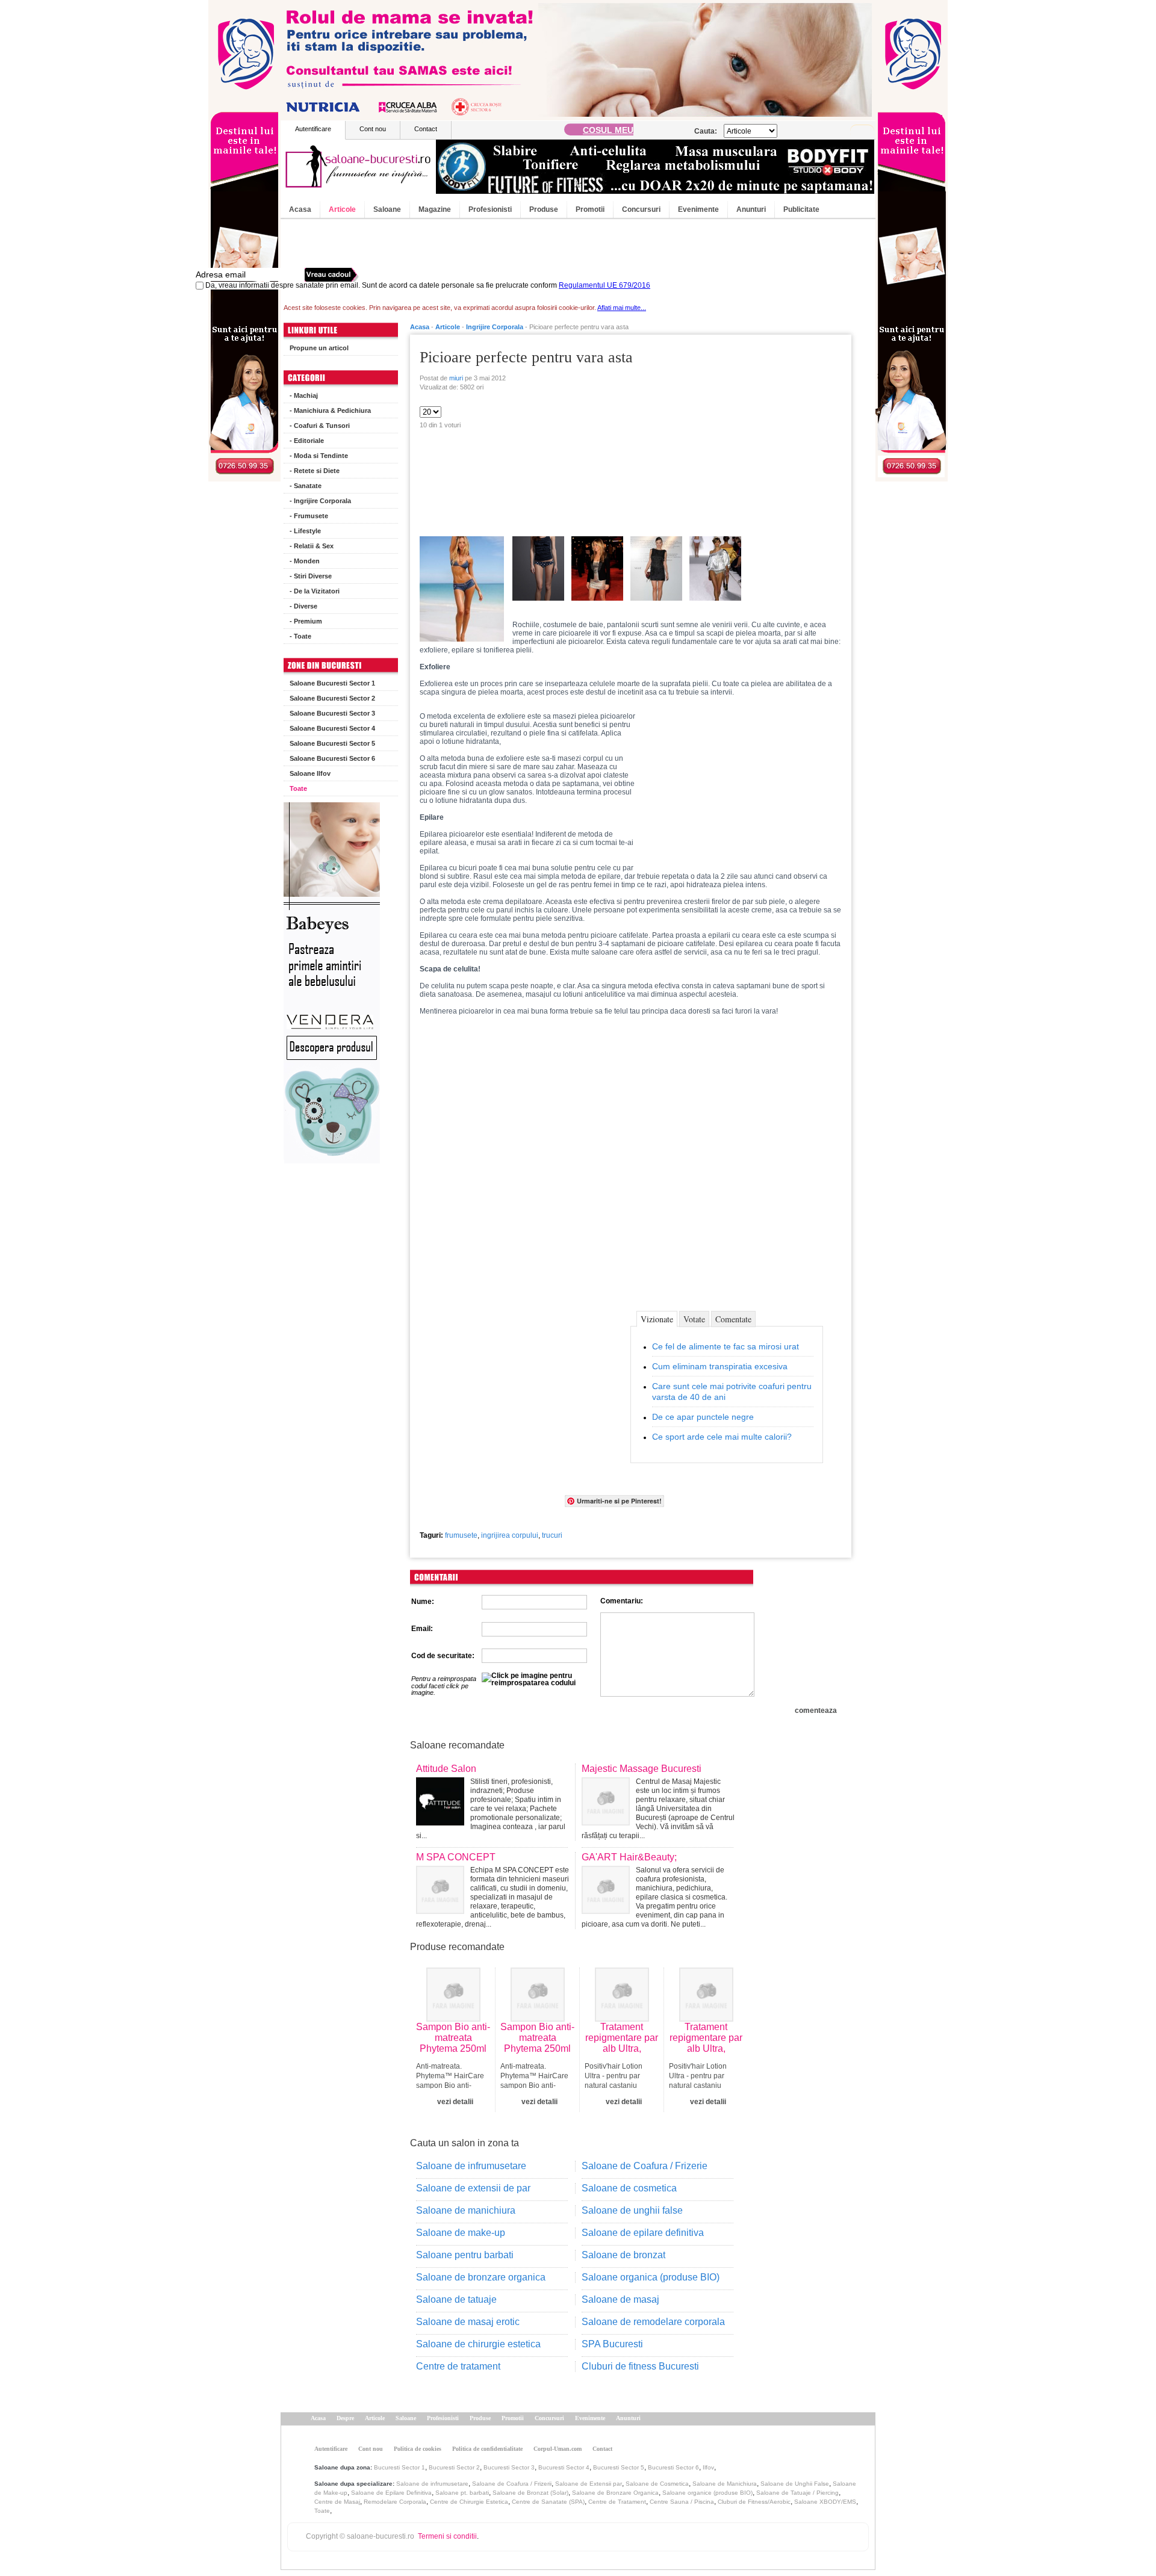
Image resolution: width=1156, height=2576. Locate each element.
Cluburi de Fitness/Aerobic (754, 2502)
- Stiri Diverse (311, 576)
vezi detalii (455, 2102)
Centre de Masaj (337, 2502)
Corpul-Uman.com (558, 2449)
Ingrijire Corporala (495, 327)
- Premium (306, 621)
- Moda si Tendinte (319, 456)
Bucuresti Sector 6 (673, 2467)
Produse (544, 209)
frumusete (461, 1535)
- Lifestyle (305, 531)
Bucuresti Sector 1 (399, 2467)
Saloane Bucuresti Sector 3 (332, 713)
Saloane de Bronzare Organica (615, 2493)
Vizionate (657, 1319)
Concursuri (641, 209)
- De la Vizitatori (315, 591)
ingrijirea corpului (510, 1535)
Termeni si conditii (447, 2536)
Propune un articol (319, 348)
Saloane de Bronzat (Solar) (530, 2493)
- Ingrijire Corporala (320, 501)
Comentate (733, 1319)
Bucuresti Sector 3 (509, 2467)
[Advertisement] (741, 429)
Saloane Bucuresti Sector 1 (332, 683)
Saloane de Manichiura (725, 2484)
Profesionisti (490, 209)
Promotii (590, 209)
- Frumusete (309, 516)
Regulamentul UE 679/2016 (604, 285)
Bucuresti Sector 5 (619, 2467)
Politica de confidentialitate (487, 2449)
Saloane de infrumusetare (432, 2484)
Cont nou (373, 129)
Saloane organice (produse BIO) (707, 2493)
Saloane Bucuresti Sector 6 (332, 758)
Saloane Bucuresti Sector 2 (332, 698)
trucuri (552, 1535)
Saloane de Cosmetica (657, 2484)
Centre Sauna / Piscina (682, 2502)
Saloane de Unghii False (795, 2484)
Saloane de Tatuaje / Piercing (797, 2493)
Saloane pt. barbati (462, 2493)
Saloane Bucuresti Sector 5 (332, 743)
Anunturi (751, 209)
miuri (456, 378)
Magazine (435, 209)
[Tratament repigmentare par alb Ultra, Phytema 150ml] (622, 2019)
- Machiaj (304, 395)
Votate (694, 1319)
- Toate (300, 636)
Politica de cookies (418, 2449)
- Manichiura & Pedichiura (330, 410)
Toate (298, 788)
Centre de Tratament (617, 2502)
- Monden (305, 561)
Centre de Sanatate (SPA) (548, 2502)
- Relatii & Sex (312, 546)
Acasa (300, 209)
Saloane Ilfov (310, 773)
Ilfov (708, 2467)
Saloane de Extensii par (589, 2484)
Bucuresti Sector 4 (564, 2467)
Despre (345, 2418)
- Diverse (303, 606)
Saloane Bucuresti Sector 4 (332, 728)
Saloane (387, 209)
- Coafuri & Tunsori (320, 426)
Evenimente (698, 209)
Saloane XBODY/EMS (825, 2502)
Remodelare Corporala (395, 2502)
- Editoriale (307, 441)
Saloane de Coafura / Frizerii (512, 2484)
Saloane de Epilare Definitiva (391, 2493)
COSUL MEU (608, 130)
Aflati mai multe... (622, 308)
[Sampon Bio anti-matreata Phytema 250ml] (453, 2019)
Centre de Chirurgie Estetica (469, 2502)
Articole (342, 209)
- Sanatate (306, 486)
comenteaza (816, 1711)
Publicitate (801, 209)
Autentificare (313, 129)
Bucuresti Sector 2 (454, 2467)
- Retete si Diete (315, 471)
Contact (426, 129)
